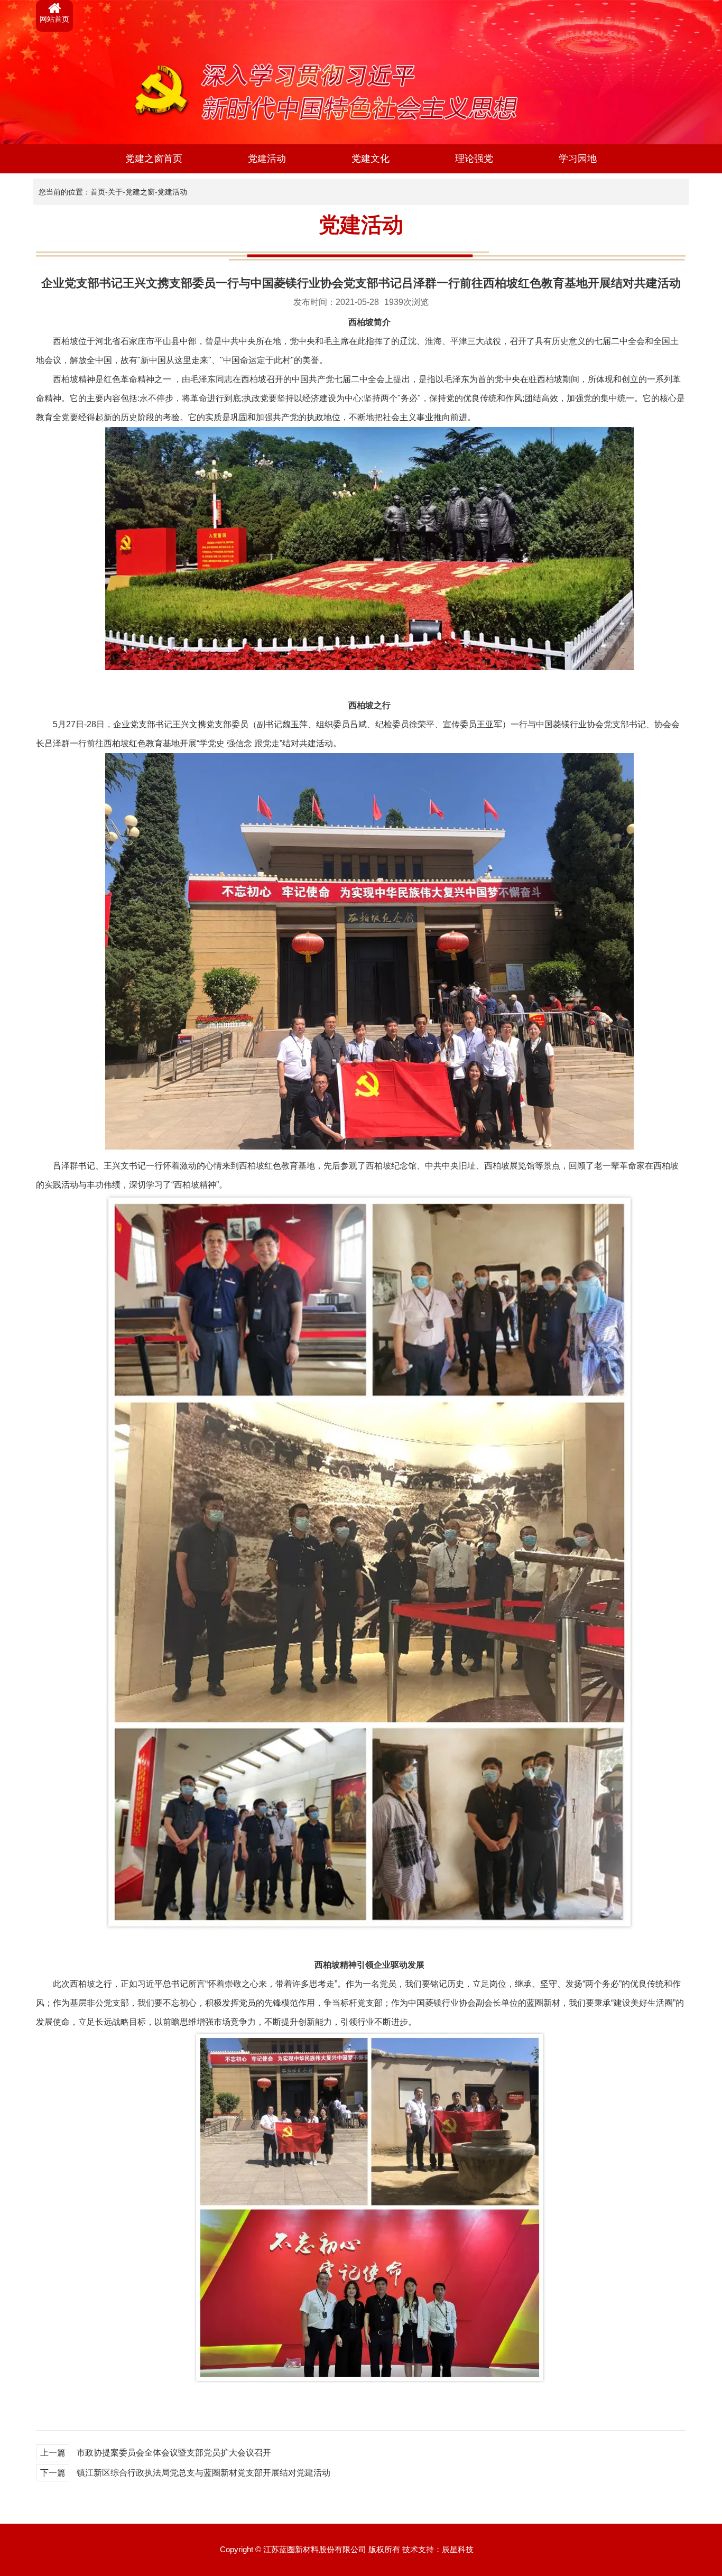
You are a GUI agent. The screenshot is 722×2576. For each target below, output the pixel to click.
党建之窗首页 (154, 159)
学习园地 (578, 159)
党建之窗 (140, 192)
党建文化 (371, 159)
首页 (98, 192)
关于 (115, 192)
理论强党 (474, 159)
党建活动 (267, 159)
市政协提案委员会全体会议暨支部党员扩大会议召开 (174, 2453)
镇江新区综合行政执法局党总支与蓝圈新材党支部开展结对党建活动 (203, 2473)
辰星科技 (458, 2549)
